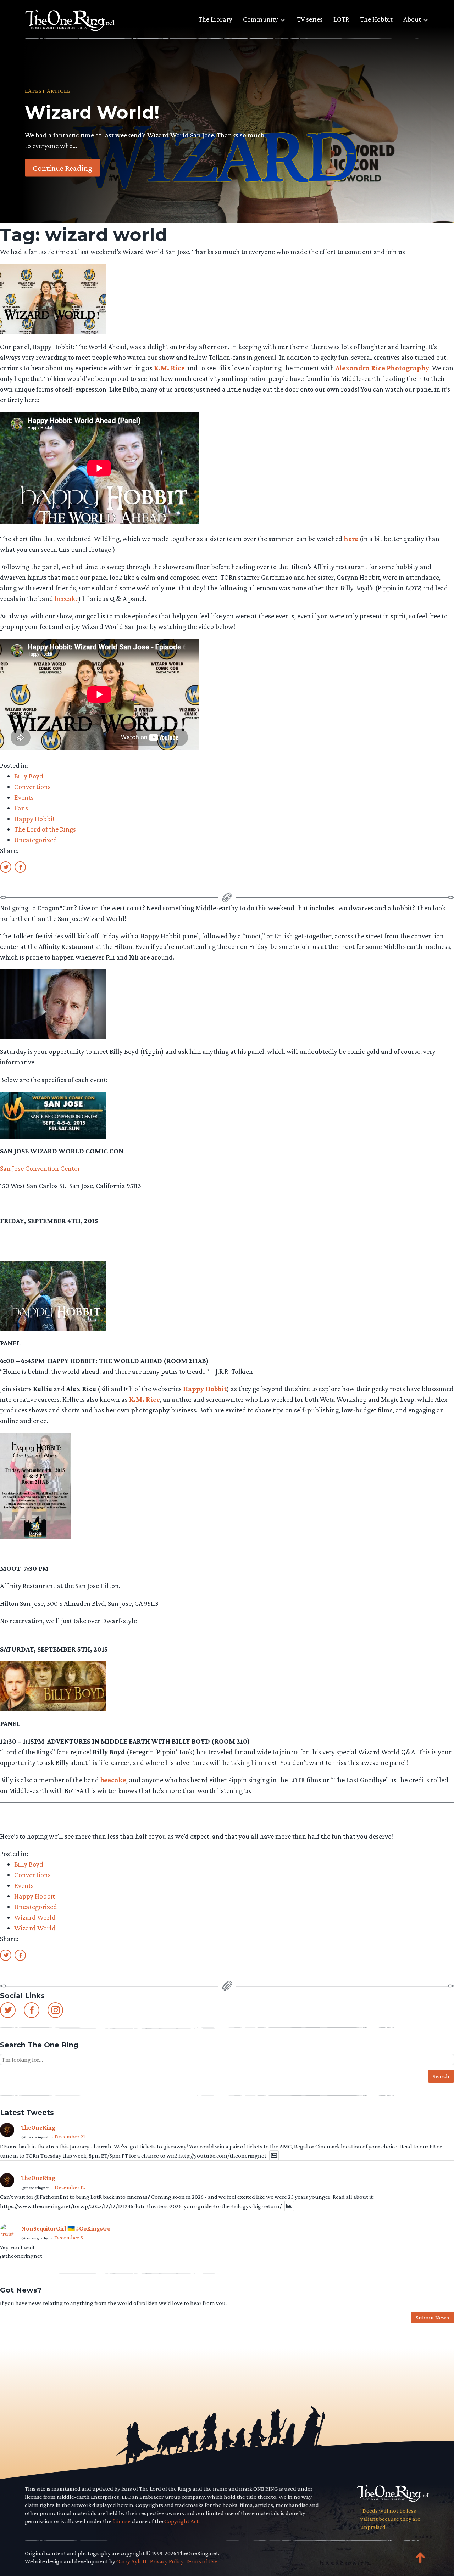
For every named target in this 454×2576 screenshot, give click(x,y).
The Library (215, 19)
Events (24, 797)
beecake (67, 598)
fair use (121, 2521)
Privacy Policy (167, 2561)
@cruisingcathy (35, 2238)
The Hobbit (376, 19)
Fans (21, 808)
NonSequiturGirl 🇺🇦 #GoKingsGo (66, 2229)
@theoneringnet (35, 2137)
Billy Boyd (29, 776)
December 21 (70, 2136)
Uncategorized (36, 840)
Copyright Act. (182, 2521)
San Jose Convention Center (40, 1168)
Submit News (432, 2318)
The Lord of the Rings (45, 829)
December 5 (69, 2237)
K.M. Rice (169, 368)
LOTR (341, 19)
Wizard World (35, 1917)
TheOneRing (38, 2128)
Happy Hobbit (35, 819)
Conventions (32, 787)
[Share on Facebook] (20, 867)
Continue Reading (62, 168)
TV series (310, 19)
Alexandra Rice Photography (382, 368)
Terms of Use (201, 2561)
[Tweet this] (6, 867)
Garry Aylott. (132, 2561)
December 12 (70, 2187)
